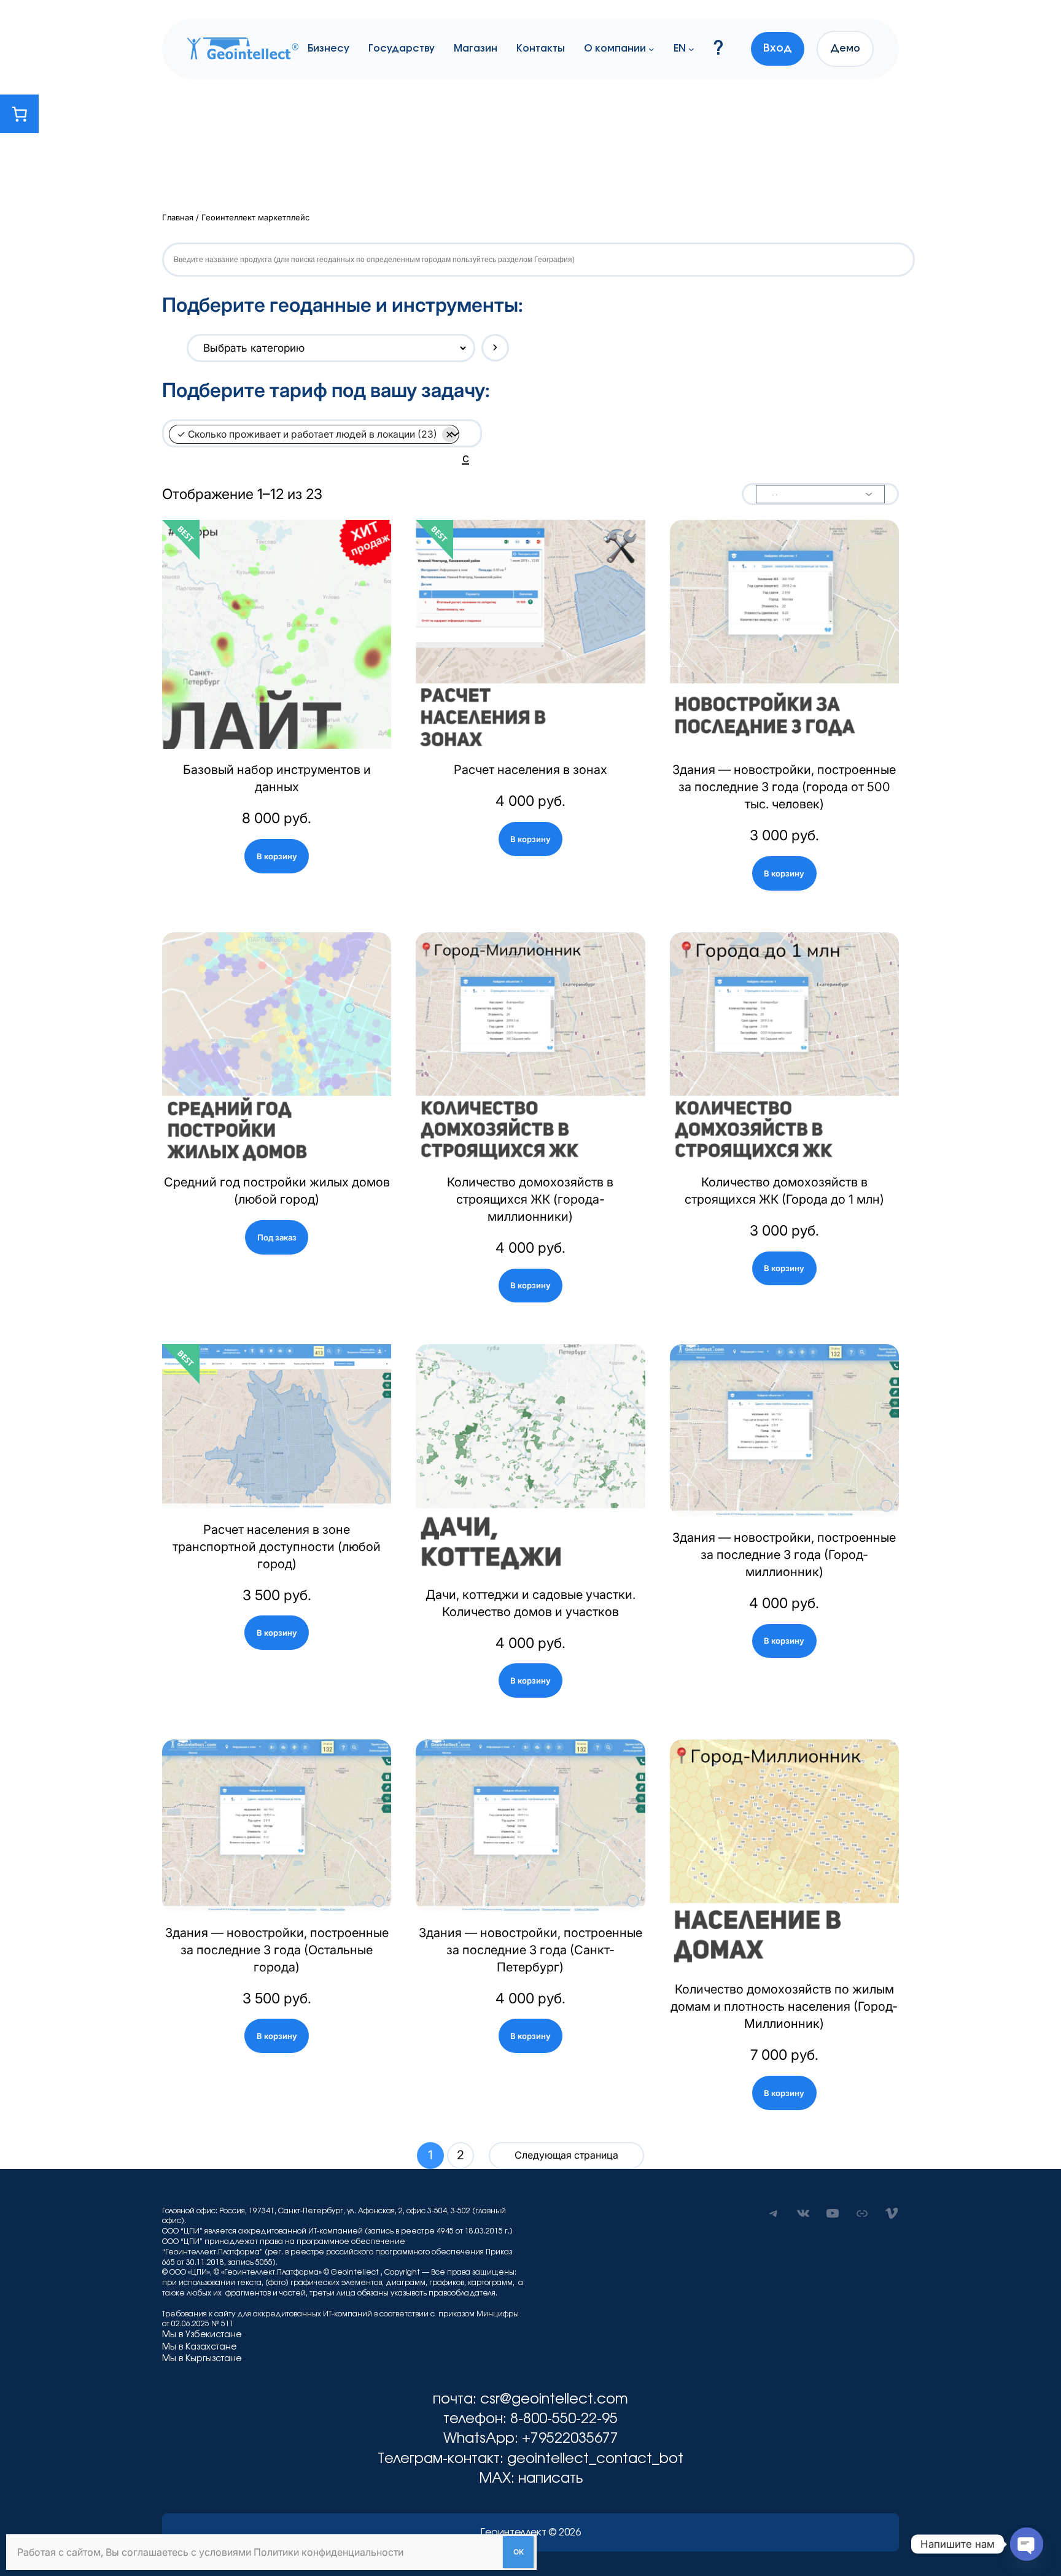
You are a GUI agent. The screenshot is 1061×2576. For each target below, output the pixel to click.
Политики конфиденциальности (328, 2552)
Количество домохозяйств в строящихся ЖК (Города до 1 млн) (784, 1191)
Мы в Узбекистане (202, 2335)
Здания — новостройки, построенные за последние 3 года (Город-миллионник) (784, 1555)
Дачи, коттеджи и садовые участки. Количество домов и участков (530, 1603)
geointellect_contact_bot (595, 2459)
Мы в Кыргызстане (202, 2359)
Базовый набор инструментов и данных (277, 778)
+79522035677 (570, 2439)
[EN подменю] (691, 48)
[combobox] (317, 457)
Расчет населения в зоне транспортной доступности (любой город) (277, 1547)
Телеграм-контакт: (442, 2459)
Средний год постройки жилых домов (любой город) (277, 1191)
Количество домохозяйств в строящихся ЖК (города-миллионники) (530, 1199)
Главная (178, 217)
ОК (519, 2552)
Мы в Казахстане (199, 2347)
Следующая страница (566, 2155)
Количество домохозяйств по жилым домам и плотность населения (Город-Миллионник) (784, 2006)
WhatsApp (479, 2439)
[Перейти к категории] (495, 348)
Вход (778, 48)
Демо (845, 48)
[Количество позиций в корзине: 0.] (19, 114)
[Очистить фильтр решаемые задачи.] (451, 435)
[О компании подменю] (651, 48)
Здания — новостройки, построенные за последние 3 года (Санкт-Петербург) (530, 1950)
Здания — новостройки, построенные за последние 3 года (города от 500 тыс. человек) (784, 787)
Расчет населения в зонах (530, 770)
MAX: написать (531, 2479)
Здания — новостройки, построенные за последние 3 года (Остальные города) (277, 1950)
